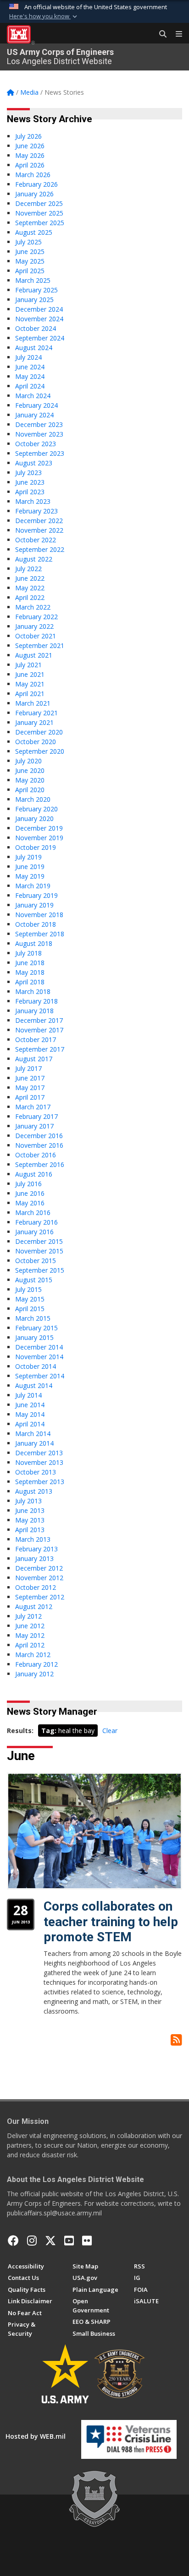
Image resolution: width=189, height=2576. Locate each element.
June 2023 (30, 482)
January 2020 (34, 818)
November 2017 (39, 1030)
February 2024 (36, 405)
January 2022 (34, 626)
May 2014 (30, 1414)
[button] (44, 16)
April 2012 (30, 1645)
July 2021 (28, 665)
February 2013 (36, 1549)
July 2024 (28, 357)
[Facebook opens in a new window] (13, 2241)
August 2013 (34, 1491)
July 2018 (28, 953)
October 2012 (36, 1587)
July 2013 (28, 1501)
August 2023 (34, 463)
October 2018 (36, 924)
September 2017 (40, 1049)
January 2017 (34, 1126)
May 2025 (30, 261)
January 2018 (34, 1011)
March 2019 (33, 886)
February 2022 (36, 617)
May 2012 (30, 1635)
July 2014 (28, 1395)
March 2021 (33, 703)
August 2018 (34, 943)
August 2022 (34, 559)
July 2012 (28, 1616)
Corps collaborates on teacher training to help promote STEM (111, 1922)
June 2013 (30, 1510)
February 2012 (36, 1664)
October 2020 (36, 742)
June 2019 (30, 867)
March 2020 (33, 799)
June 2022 (30, 578)
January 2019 (34, 905)
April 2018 (30, 982)
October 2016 (36, 1155)
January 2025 (34, 300)
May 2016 (30, 1203)
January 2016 (34, 1232)
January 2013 (34, 1558)
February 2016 (36, 1222)
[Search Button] (160, 34)
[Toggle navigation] (175, 34)
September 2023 (40, 453)
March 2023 (33, 501)
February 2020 (36, 809)
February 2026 (36, 184)
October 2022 (36, 540)
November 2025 (39, 213)
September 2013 (40, 1482)
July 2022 (28, 569)
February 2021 (36, 713)
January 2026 (34, 194)
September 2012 (40, 1597)
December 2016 (39, 1136)
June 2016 (30, 1193)
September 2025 (40, 223)
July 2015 (28, 1289)
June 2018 (30, 963)
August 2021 (34, 655)
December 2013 (39, 1453)
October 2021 (36, 636)
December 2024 (39, 309)
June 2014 (30, 1405)
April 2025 (30, 271)
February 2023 (36, 511)
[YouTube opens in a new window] (69, 2241)
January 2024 (34, 415)
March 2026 (33, 175)
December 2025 (39, 203)
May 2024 (30, 376)
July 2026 (28, 136)
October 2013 (36, 1472)
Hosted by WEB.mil (36, 2436)
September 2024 (40, 338)
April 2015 (30, 1309)
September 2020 (40, 751)
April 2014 (30, 1424)
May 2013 (30, 1520)
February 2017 (36, 1116)
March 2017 (33, 1107)
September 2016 (40, 1164)
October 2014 (36, 1366)
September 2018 (40, 934)
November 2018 (39, 915)
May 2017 (30, 1088)
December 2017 (39, 1020)
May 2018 (30, 972)
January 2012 (34, 1674)
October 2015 (36, 1261)
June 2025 (30, 251)
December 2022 (39, 521)
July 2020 (28, 761)
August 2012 (34, 1607)
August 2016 (34, 1174)
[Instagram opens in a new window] (32, 2241)
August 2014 (34, 1385)
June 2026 (30, 146)
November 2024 (39, 319)
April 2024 (30, 386)
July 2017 (28, 1068)
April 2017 (30, 1097)
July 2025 (28, 242)
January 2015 (34, 1337)
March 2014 (33, 1434)
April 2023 (30, 492)
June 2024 (30, 367)
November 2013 (39, 1462)
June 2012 (30, 1626)
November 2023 (39, 434)
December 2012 (39, 1568)
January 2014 (34, 1443)
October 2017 (36, 1040)
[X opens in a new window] (50, 2241)
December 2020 (39, 732)
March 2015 (33, 1318)
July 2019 (28, 857)
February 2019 (36, 895)
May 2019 (30, 876)
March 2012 (33, 1655)
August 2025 (34, 232)
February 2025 (36, 290)
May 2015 (30, 1299)
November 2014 (39, 1357)
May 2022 (30, 588)
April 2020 (30, 790)
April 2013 (30, 1530)
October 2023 (36, 444)
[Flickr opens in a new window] (87, 2241)
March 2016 (33, 1212)
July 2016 (28, 1184)
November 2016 (39, 1145)
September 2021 (40, 645)
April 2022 (30, 597)
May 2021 (30, 684)
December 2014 (39, 1347)
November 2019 (39, 838)
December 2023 (39, 424)
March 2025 (33, 280)
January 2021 (34, 722)
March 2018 (33, 991)
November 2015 (39, 1251)
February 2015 (36, 1328)
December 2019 (39, 828)
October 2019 (36, 847)
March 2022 (33, 607)
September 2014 (40, 1376)
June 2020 (30, 770)
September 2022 (40, 549)
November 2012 (39, 1578)
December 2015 (39, 1241)
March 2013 (33, 1539)
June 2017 (30, 1078)
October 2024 (36, 328)
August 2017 (34, 1059)
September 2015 (40, 1270)
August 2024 (34, 348)
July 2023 (28, 473)
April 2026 (30, 165)
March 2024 (33, 396)
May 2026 (30, 155)
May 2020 (30, 780)
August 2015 (34, 1280)
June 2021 (30, 674)
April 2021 (30, 694)
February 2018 (36, 1001)
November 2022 (39, 530)
